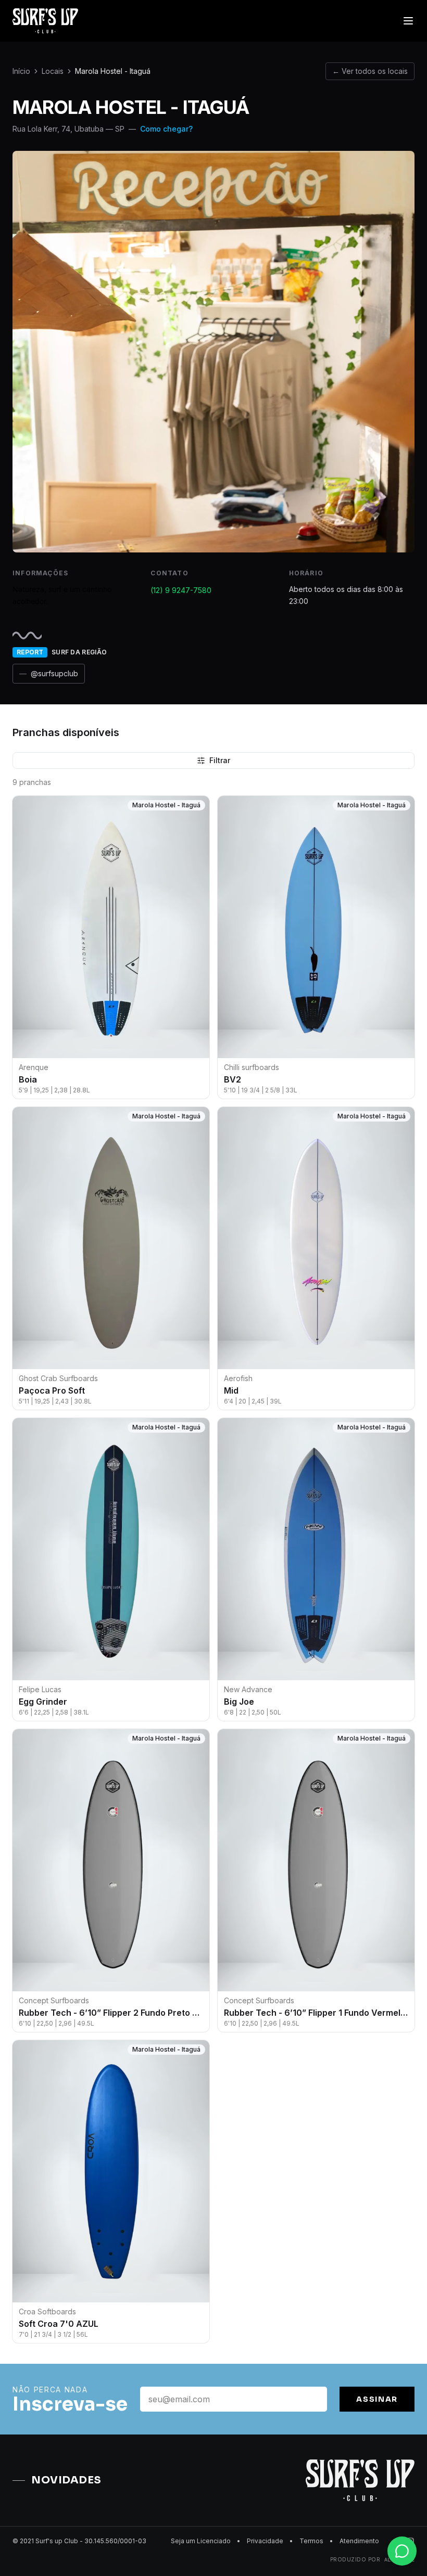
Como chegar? (166, 129)
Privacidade (265, 2541)
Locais (53, 71)
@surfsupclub (49, 673)
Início (21, 71)
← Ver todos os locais (370, 71)
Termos (311, 2541)
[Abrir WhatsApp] (401, 2550)
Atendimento (359, 2541)
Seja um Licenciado (201, 2541)
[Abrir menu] (408, 21)
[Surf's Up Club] (45, 21)
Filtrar (220, 760)
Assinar (377, 2399)
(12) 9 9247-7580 (181, 590)
